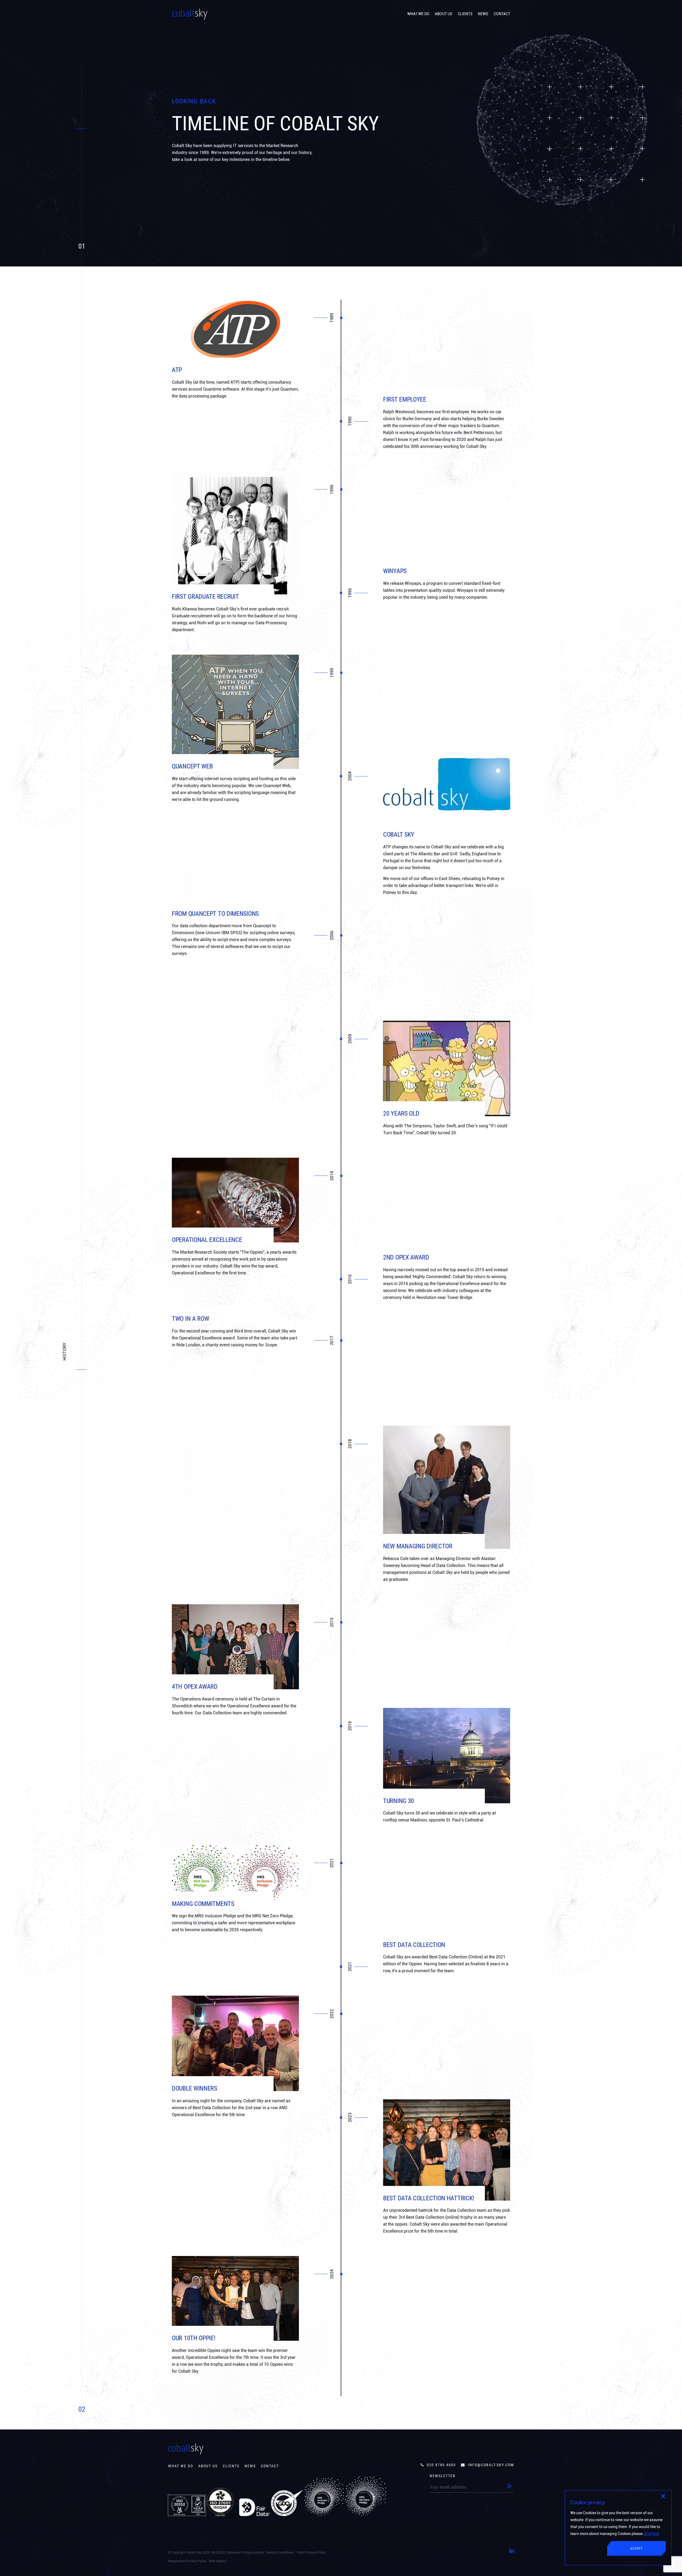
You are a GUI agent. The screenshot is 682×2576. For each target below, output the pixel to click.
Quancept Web (192, 766)
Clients (231, 2466)
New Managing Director (418, 1546)
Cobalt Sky (399, 835)
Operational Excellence (207, 1240)
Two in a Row (190, 1319)
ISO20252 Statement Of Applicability (237, 2553)
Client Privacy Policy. (311, 2553)
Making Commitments (203, 1904)
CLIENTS (465, 14)
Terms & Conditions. (280, 2553)
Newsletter (443, 2476)
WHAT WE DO (418, 14)
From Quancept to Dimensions (215, 914)
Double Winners (194, 2088)
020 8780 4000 (441, 2465)
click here (651, 2534)
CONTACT (502, 14)
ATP (177, 370)
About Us (208, 2466)
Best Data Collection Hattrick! (429, 2198)
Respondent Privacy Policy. (187, 2561)
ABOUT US (444, 14)
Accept (636, 2549)
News (250, 2466)
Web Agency (218, 2561)
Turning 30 (399, 1801)
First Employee (405, 399)
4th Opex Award (195, 1687)
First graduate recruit (205, 597)
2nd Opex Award (406, 1257)
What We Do (181, 2466)
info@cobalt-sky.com (491, 2465)
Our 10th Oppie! (194, 2338)
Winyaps (395, 571)
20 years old (401, 1113)
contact (270, 2466)
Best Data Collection (414, 1945)
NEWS (483, 14)
